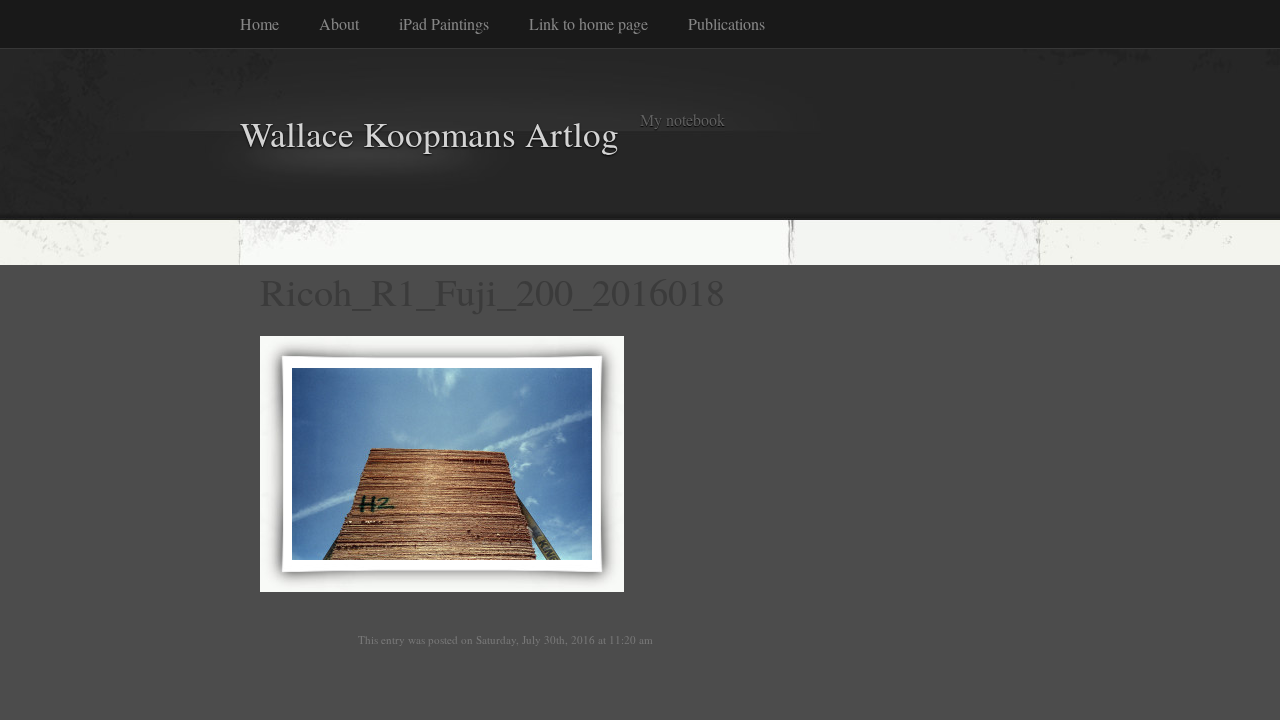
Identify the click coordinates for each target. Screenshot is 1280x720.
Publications (726, 23)
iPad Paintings (444, 23)
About (339, 23)
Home (259, 23)
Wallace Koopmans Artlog (429, 133)
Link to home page (588, 23)
